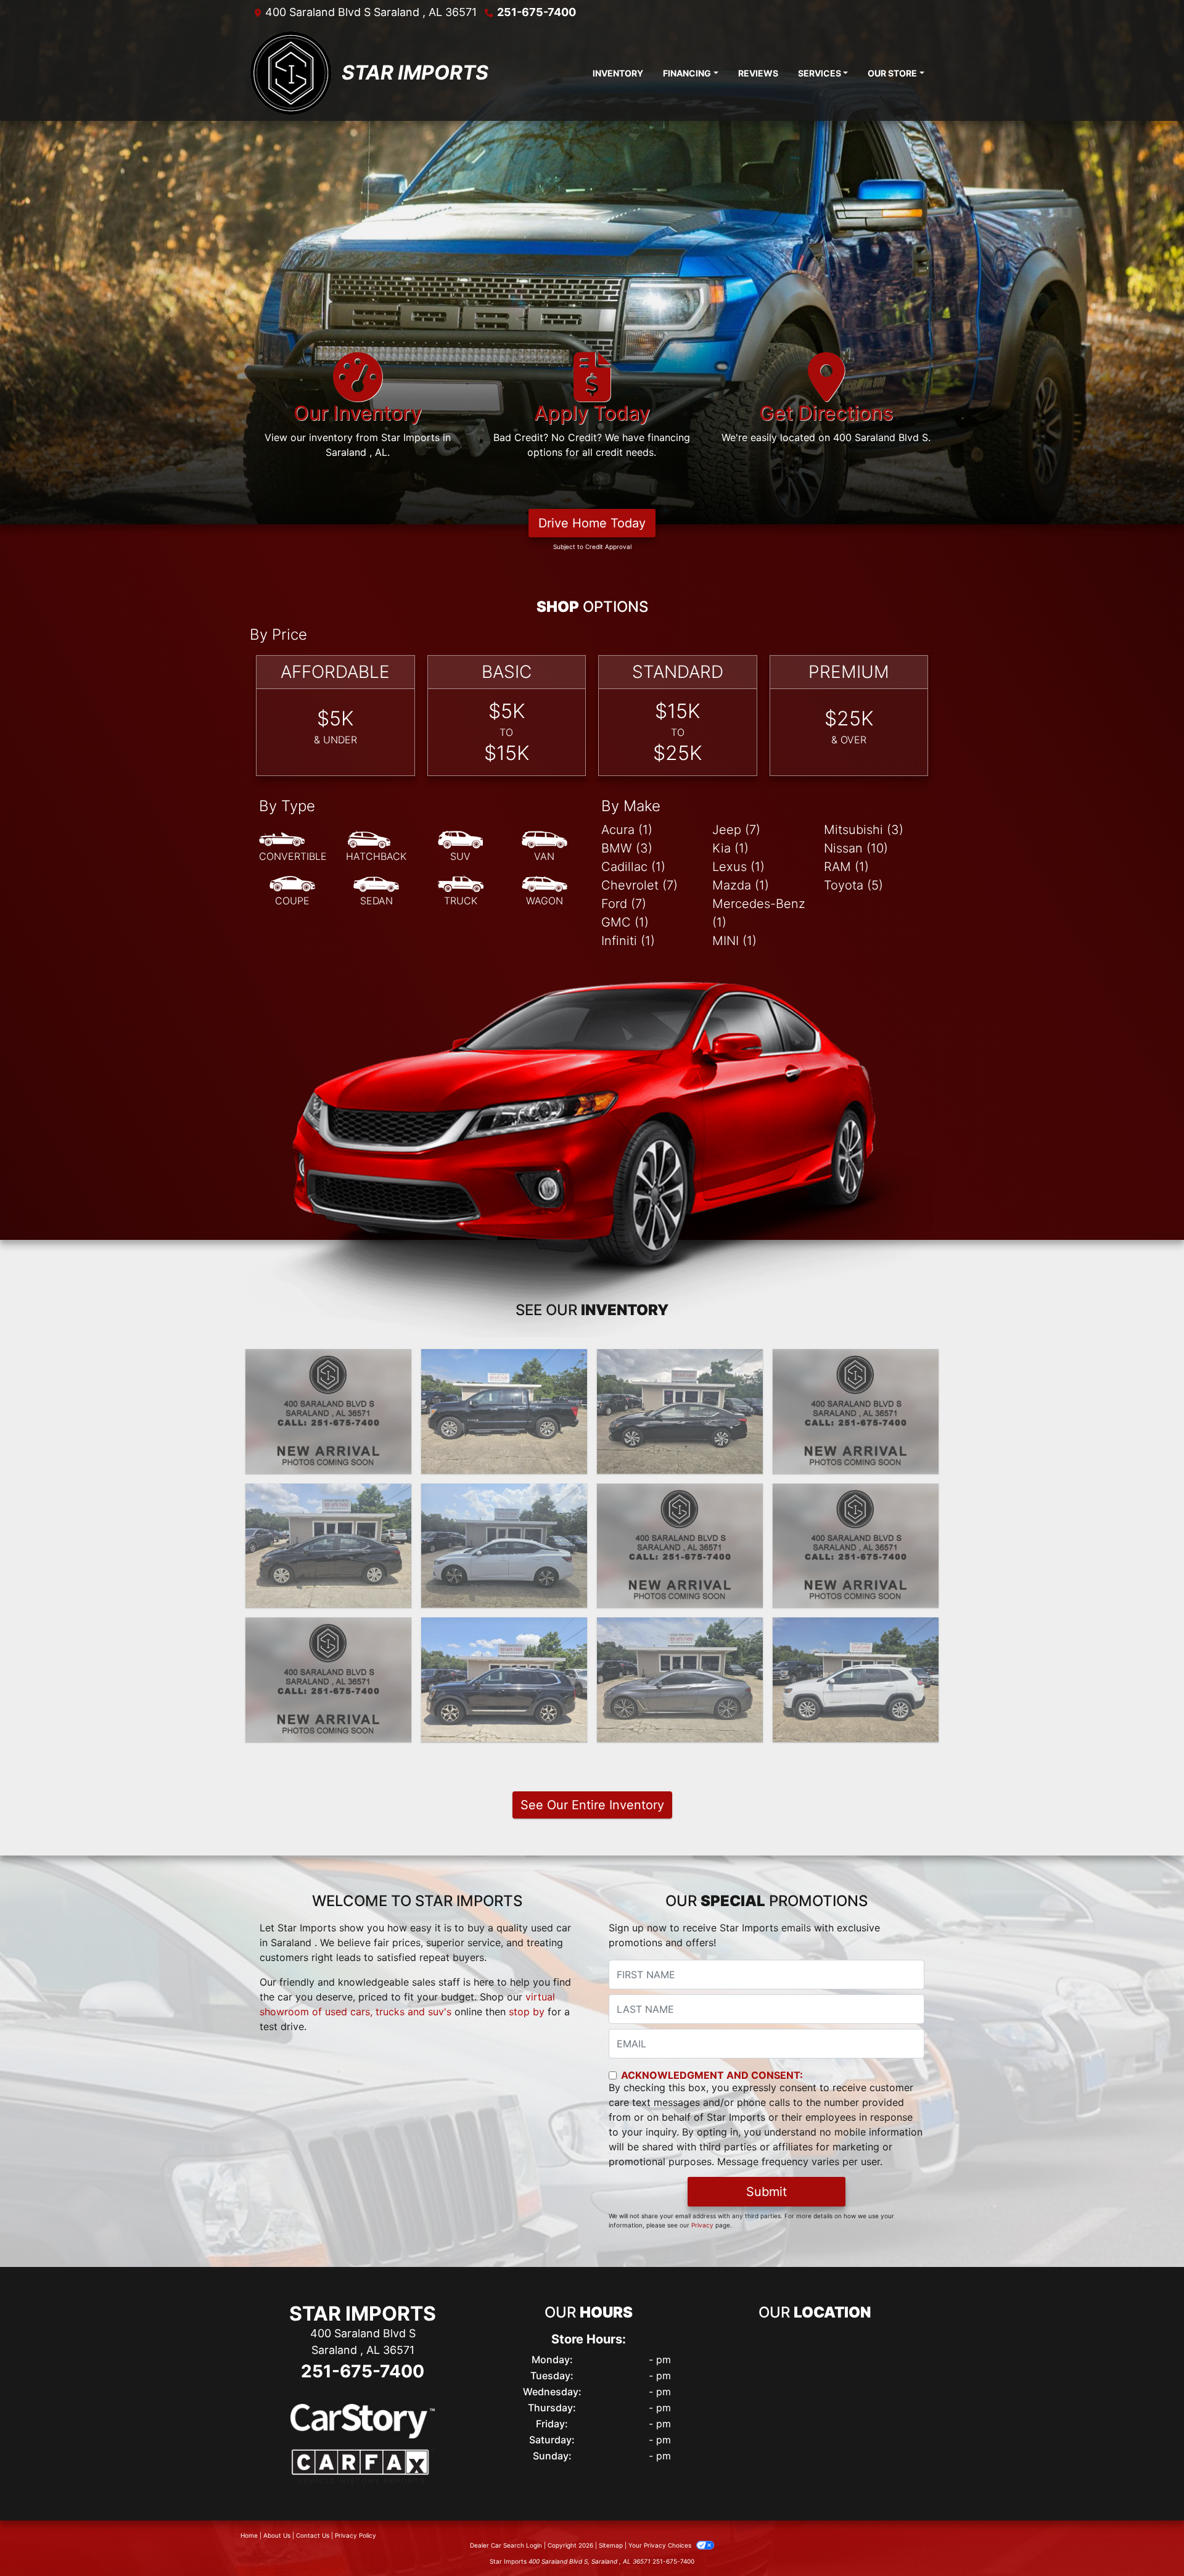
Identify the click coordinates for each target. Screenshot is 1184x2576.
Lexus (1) (738, 867)
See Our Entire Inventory (592, 1805)
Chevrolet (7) (639, 885)
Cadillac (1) (633, 867)
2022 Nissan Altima (680, 1360)
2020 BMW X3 (329, 1629)
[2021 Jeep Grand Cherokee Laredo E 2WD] (856, 1546)
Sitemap (611, 2545)
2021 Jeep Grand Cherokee (856, 1502)
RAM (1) (846, 867)
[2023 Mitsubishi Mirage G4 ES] (328, 1411)
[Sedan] (376, 891)
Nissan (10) (856, 848)
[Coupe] (292, 891)
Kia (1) (730, 848)
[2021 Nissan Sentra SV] (504, 1546)
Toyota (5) (853, 885)
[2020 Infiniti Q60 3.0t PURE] (680, 1680)
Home (249, 2535)
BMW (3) (627, 848)
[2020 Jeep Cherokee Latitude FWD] (856, 1680)
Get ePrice (328, 1459)
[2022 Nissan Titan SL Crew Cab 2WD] (504, 1411)
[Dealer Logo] (291, 73)
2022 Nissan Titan (504, 1360)
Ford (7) (624, 904)
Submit (767, 2192)
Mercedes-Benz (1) (759, 913)
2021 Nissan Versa (329, 1495)
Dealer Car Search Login (506, 2545)
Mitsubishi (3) (864, 830)
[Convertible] (293, 847)
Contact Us (313, 2535)
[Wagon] (545, 891)
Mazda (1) (741, 885)
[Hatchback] (376, 847)
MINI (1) (734, 941)
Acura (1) (627, 830)
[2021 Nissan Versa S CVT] (328, 1546)
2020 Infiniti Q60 (680, 1629)
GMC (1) (625, 922)
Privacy (702, 2225)
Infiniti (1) (628, 941)
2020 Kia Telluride (504, 1629)
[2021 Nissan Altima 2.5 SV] (680, 1546)
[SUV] (461, 847)
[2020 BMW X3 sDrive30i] (328, 1680)
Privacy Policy (356, 2535)
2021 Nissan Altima (680, 1495)
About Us (277, 2535)
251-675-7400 (536, 12)
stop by (527, 2012)
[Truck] (461, 891)
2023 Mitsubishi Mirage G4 (328, 1360)
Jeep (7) (736, 830)
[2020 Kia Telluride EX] (504, 1680)
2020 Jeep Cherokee (856, 1629)
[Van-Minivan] (545, 847)
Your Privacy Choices (661, 2545)
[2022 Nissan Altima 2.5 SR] (856, 1411)
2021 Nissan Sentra (504, 1495)
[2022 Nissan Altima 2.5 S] (680, 1411)
